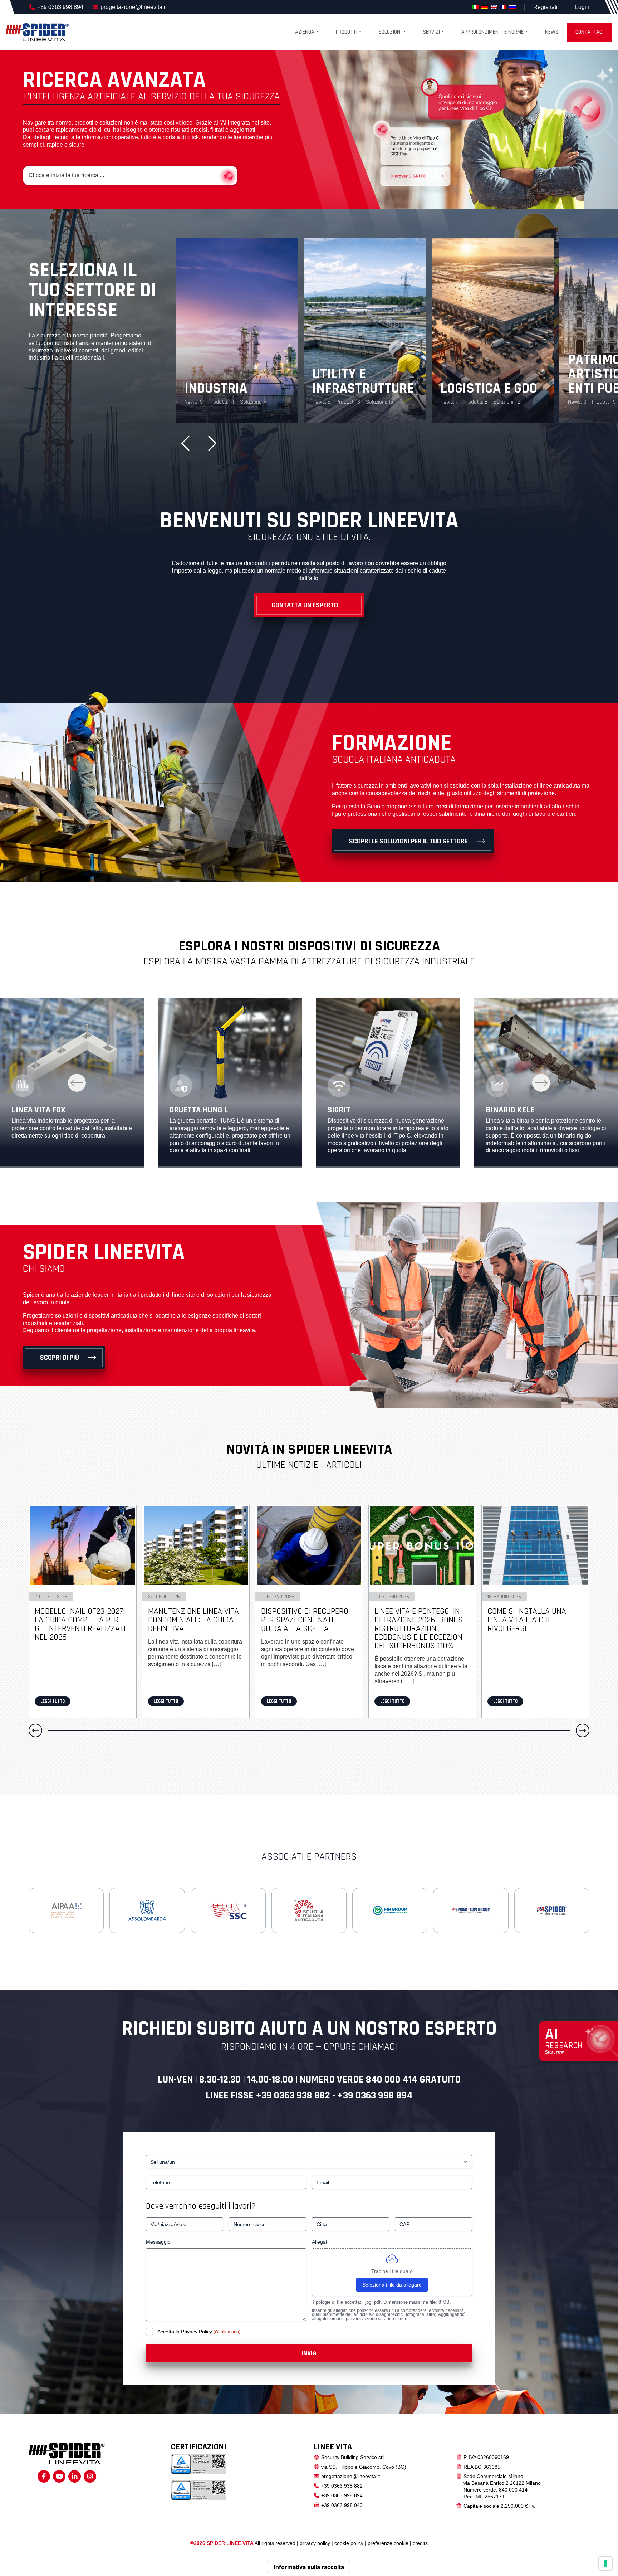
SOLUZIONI (390, 32)
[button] (188, 443)
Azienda (305, 32)
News (552, 32)
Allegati (320, 2242)
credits (420, 2543)
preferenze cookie (388, 2543)
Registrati (545, 7)
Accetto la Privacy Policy (185, 2332)
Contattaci (590, 32)
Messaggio (158, 2242)
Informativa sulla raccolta (309, 2567)
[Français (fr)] (503, 7)
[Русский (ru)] (512, 7)
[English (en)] (494, 7)
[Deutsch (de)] (485, 7)
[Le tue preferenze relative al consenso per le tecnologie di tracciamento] (605, 2563)
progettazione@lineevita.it (134, 7)
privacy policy (315, 2543)
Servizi (431, 32)
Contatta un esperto (305, 605)
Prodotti (347, 32)
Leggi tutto (53, 1701)
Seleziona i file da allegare (392, 2285)
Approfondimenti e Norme (492, 32)
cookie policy (349, 2543)
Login (582, 7)
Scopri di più (60, 1358)
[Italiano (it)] (475, 7)
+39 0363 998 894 (60, 7)
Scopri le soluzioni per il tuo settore (408, 841)
